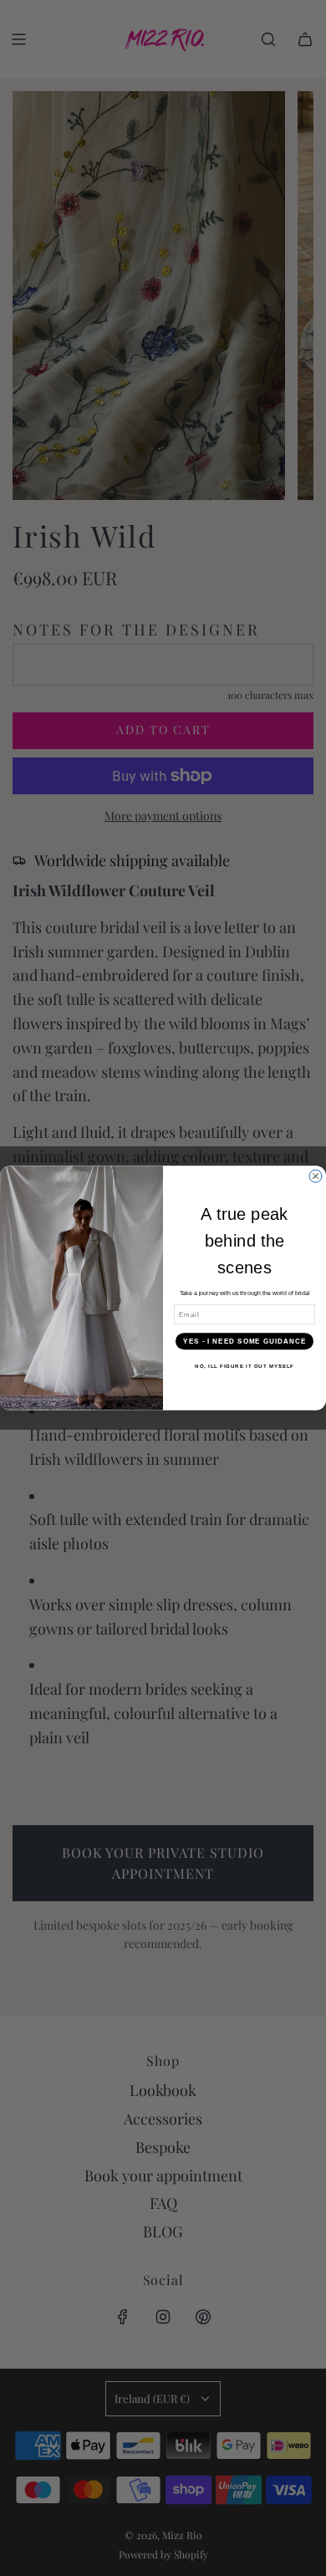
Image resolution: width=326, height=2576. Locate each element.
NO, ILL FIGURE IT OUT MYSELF (244, 1367)
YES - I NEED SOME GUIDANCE (244, 1342)
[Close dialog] (316, 1176)
